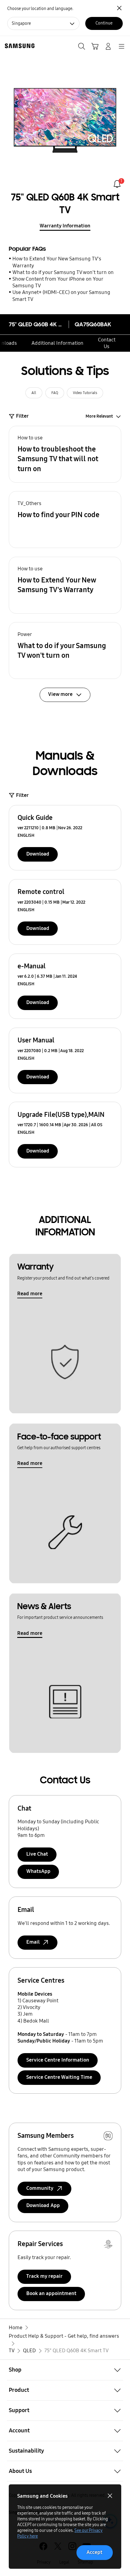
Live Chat (37, 1854)
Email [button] (33, 1942)
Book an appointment (51, 2293)
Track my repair (44, 2276)
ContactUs (107, 343)
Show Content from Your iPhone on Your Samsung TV (58, 282)
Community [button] (40, 2188)
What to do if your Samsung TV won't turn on (63, 272)
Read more (30, 1294)
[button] (65, 454)
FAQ (55, 393)
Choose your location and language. (40, 9)
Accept (94, 2552)
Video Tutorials (85, 393)
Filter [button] (22, 416)
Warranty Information (65, 226)
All (34, 393)
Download (38, 854)
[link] (117, 184)
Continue (104, 23)
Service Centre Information (58, 2060)
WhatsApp (38, 1871)
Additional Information (57, 343)
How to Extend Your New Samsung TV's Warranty (57, 262)
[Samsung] (18, 46)
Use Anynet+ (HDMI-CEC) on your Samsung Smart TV (61, 296)
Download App (43, 2205)
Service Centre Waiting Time (59, 2077)
